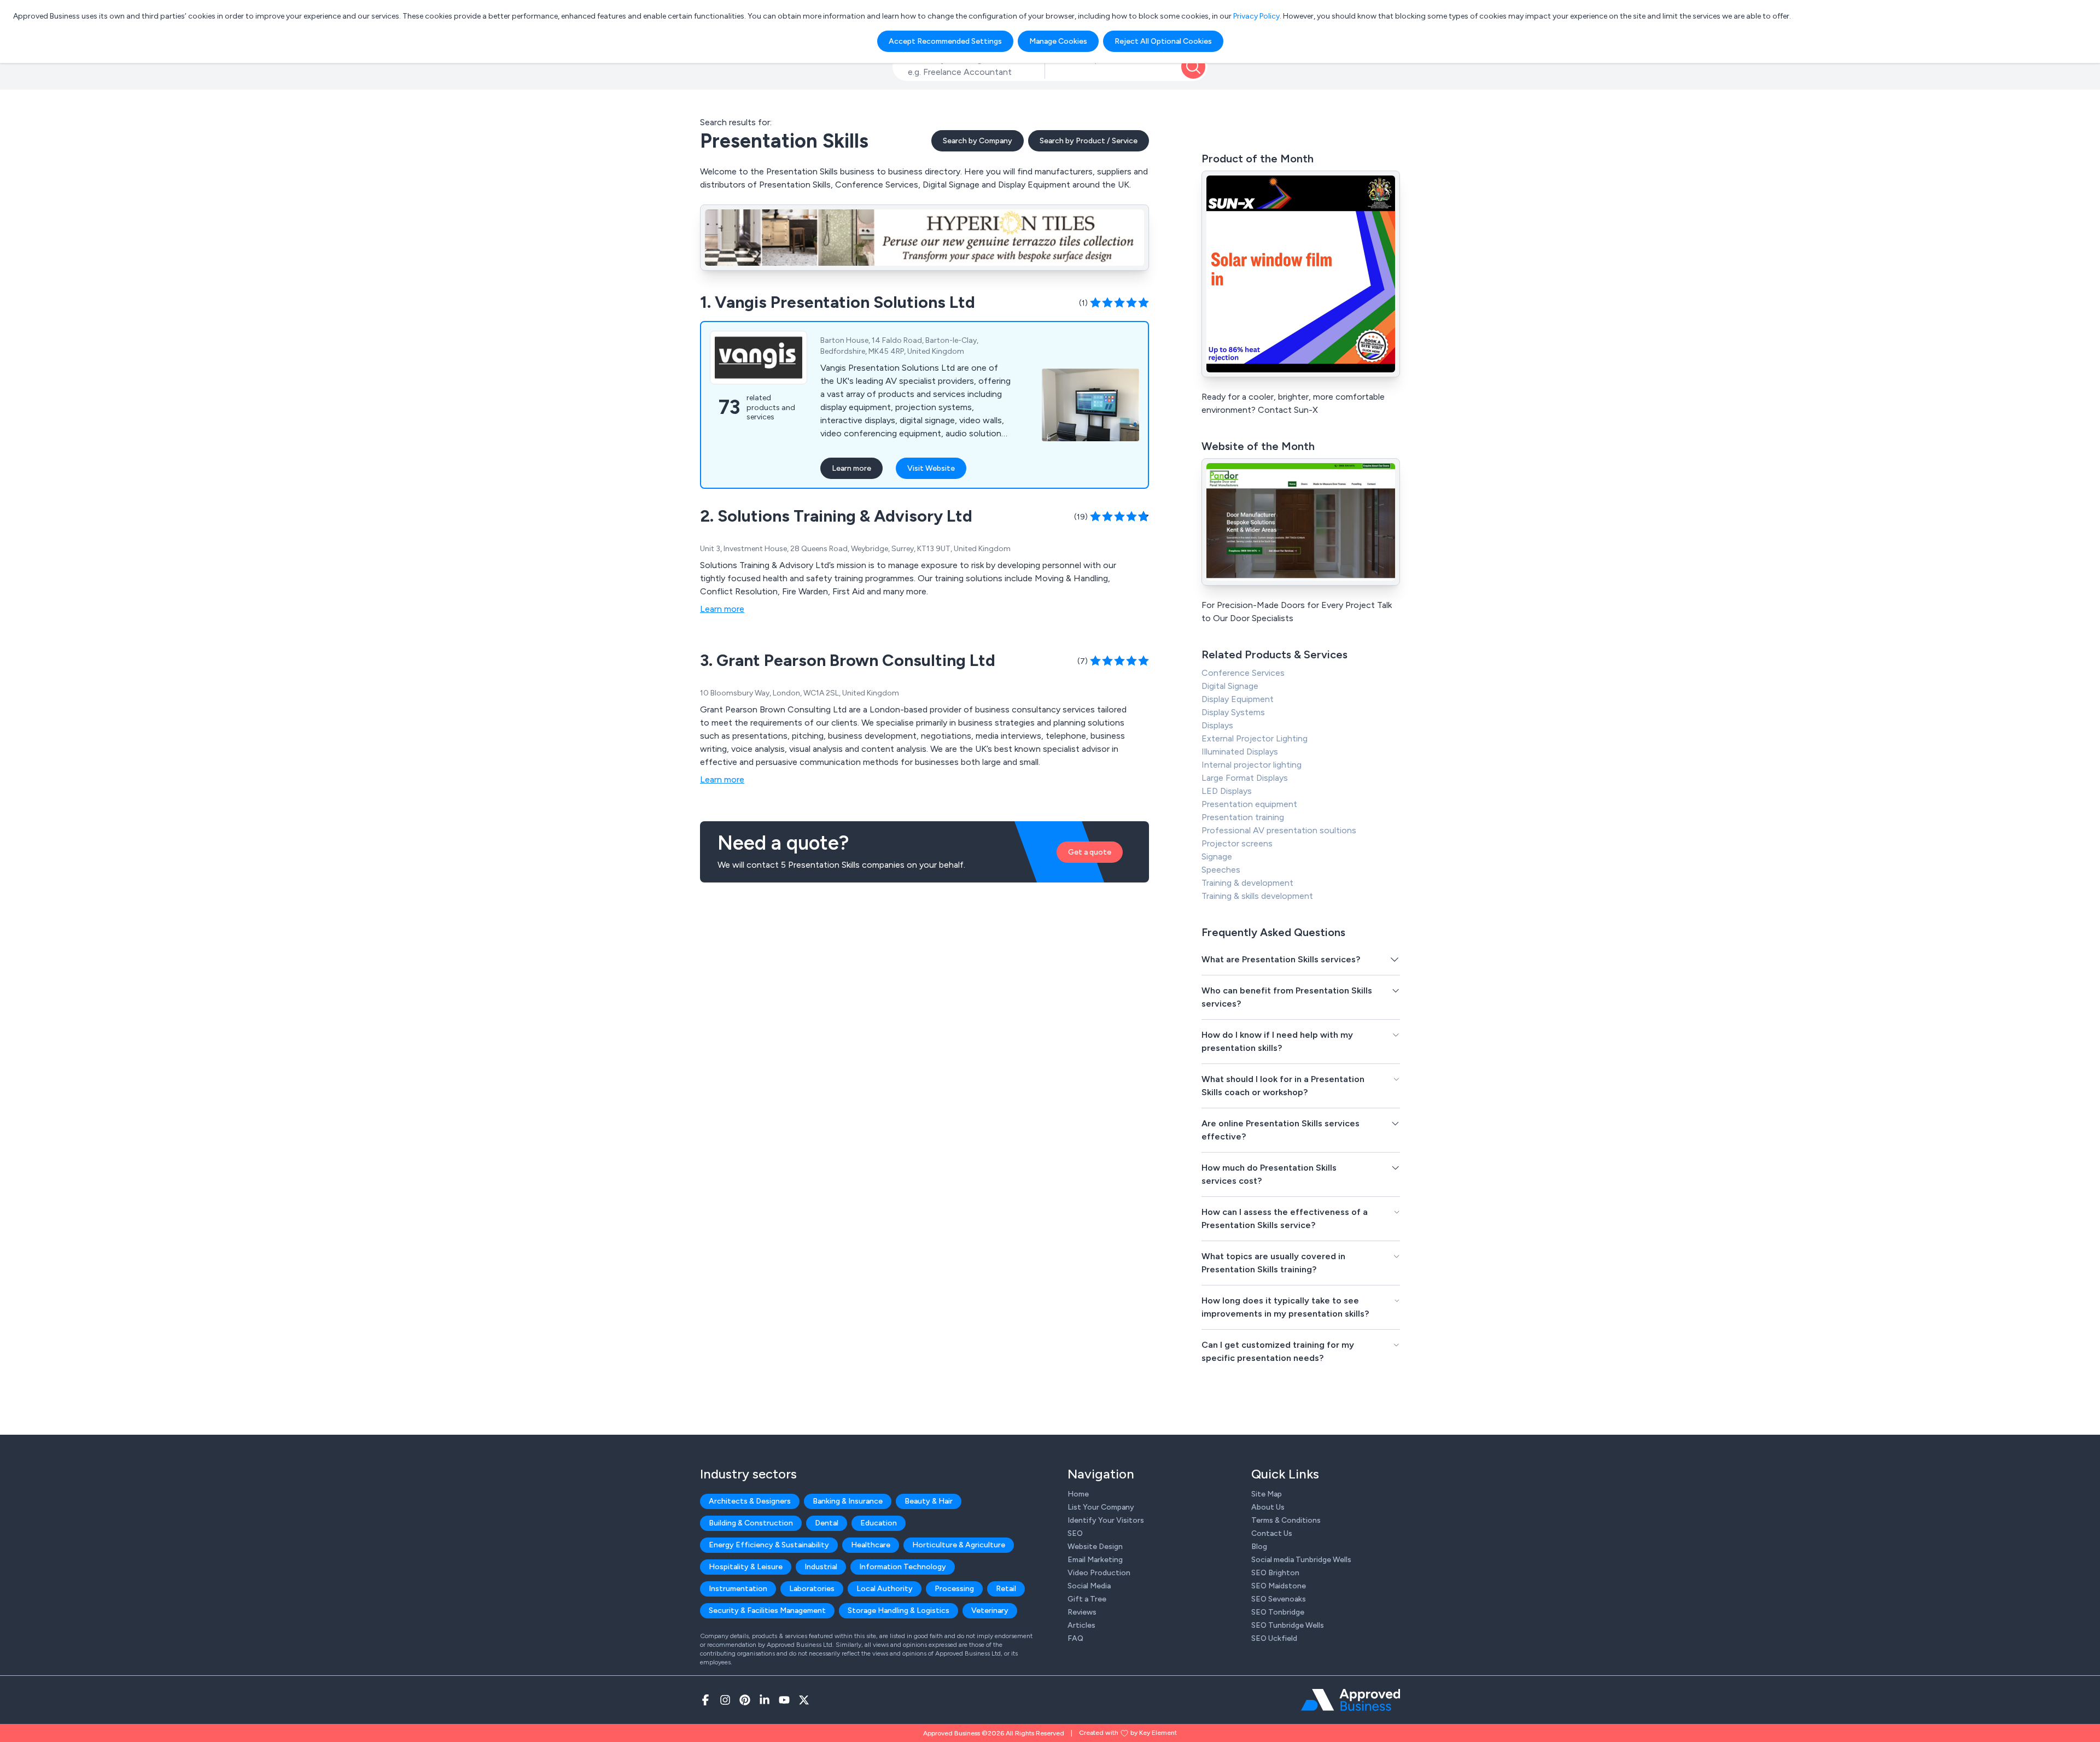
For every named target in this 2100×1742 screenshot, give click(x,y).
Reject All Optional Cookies (1163, 41)
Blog (1259, 1547)
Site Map (1267, 1494)
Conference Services (1243, 673)
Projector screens (1237, 843)
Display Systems (1233, 712)
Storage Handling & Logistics (899, 1611)
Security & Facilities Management (767, 1611)
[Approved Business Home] (1351, 1700)
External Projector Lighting (1255, 738)
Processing (954, 1589)
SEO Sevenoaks (1279, 1599)
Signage (1217, 857)
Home (1078, 1494)
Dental (827, 1523)
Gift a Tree (1087, 1599)
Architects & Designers (750, 1501)
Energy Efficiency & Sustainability (769, 1545)
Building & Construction (751, 1523)
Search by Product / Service (1089, 141)
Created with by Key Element (1128, 1733)
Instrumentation (738, 1589)
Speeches (1221, 870)
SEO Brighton (1275, 1573)
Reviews (1082, 1612)
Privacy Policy (1256, 16)
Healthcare (871, 1545)
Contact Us (1272, 1533)
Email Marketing (1095, 1560)
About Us (1268, 1507)
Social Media (1089, 1586)
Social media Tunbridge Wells (1301, 1560)
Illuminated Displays (1240, 752)
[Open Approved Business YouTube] (784, 1700)
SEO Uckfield (1274, 1638)
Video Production (1099, 1573)
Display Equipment (1238, 699)
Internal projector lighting (1252, 765)
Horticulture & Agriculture (959, 1545)
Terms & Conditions (1286, 1520)
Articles (1081, 1625)
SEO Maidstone (1279, 1586)
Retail (1006, 1589)
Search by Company (978, 141)
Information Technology (903, 1567)
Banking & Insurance (848, 1501)
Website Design (1095, 1547)
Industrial (821, 1567)
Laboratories (812, 1589)
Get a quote (1090, 852)
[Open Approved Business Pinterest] (745, 1700)
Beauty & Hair (929, 1501)
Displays (1217, 725)
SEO (1075, 1533)
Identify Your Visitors (1106, 1520)
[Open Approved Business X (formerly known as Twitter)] (804, 1700)
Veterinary (990, 1611)
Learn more (851, 468)
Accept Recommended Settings (945, 41)
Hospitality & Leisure (746, 1567)
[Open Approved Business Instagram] (725, 1700)
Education (879, 1523)
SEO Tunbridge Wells (1288, 1625)
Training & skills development (1257, 896)
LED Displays (1227, 791)
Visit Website (931, 468)
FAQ (1075, 1638)
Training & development (1247, 883)
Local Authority (885, 1589)
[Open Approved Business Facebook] (705, 1700)
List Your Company (1101, 1507)
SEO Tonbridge (1278, 1612)
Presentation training (1243, 817)
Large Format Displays (1245, 778)
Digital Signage (1230, 686)
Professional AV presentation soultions (1279, 830)
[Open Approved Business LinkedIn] (765, 1700)
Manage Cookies (1058, 41)
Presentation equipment (1249, 804)
